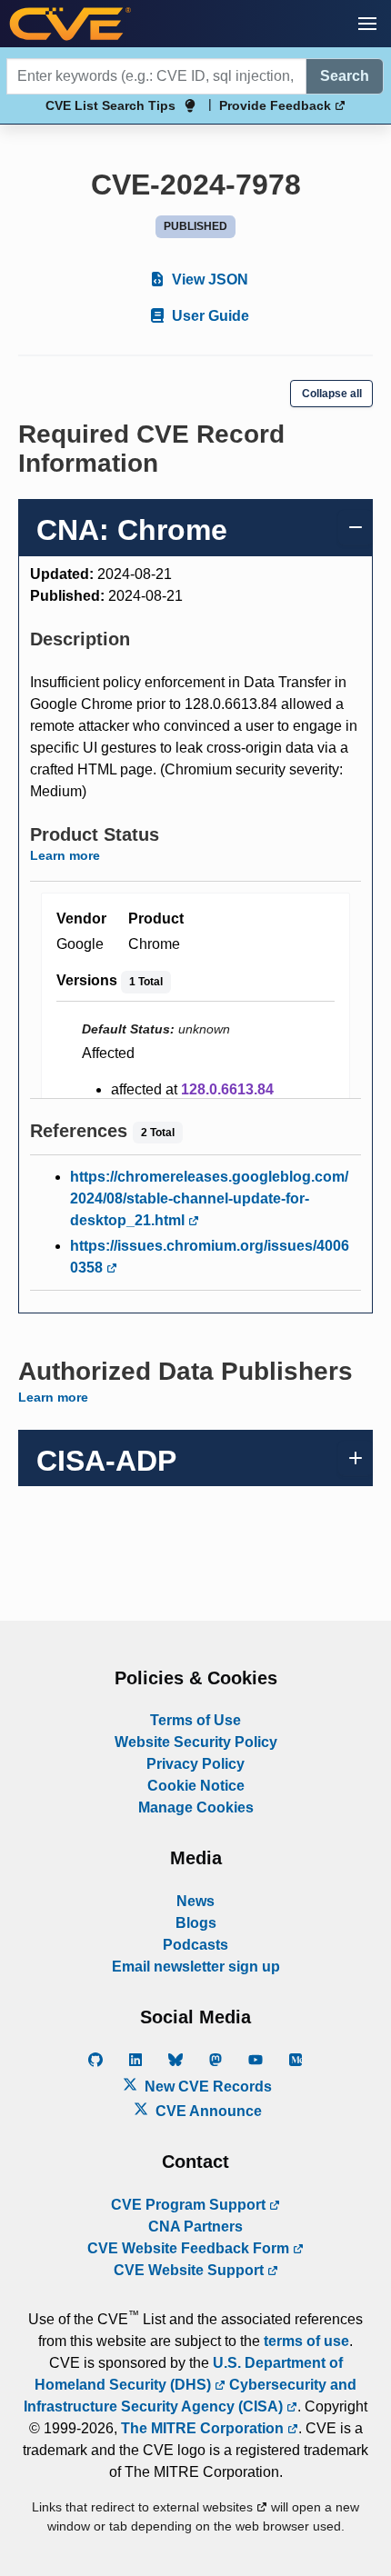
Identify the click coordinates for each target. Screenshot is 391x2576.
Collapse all (332, 394)
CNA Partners (195, 2227)
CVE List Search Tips (110, 105)
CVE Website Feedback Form (190, 2248)
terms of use (306, 2341)
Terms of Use (195, 1720)
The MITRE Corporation (204, 2428)
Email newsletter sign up (196, 1967)
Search (345, 76)
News (195, 1901)
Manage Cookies (196, 1807)
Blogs (196, 1923)
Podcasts (195, 1945)
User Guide (209, 316)
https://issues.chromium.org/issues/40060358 (210, 1257)
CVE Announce (207, 2111)
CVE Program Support (190, 2205)
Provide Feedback (277, 105)
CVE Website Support (190, 2270)
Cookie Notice (196, 1786)
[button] (367, 24)
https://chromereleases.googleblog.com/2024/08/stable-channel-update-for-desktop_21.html (209, 1198)
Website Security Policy (196, 1742)
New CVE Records (206, 2087)
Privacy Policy (195, 1764)
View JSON (208, 280)
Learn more (65, 855)
